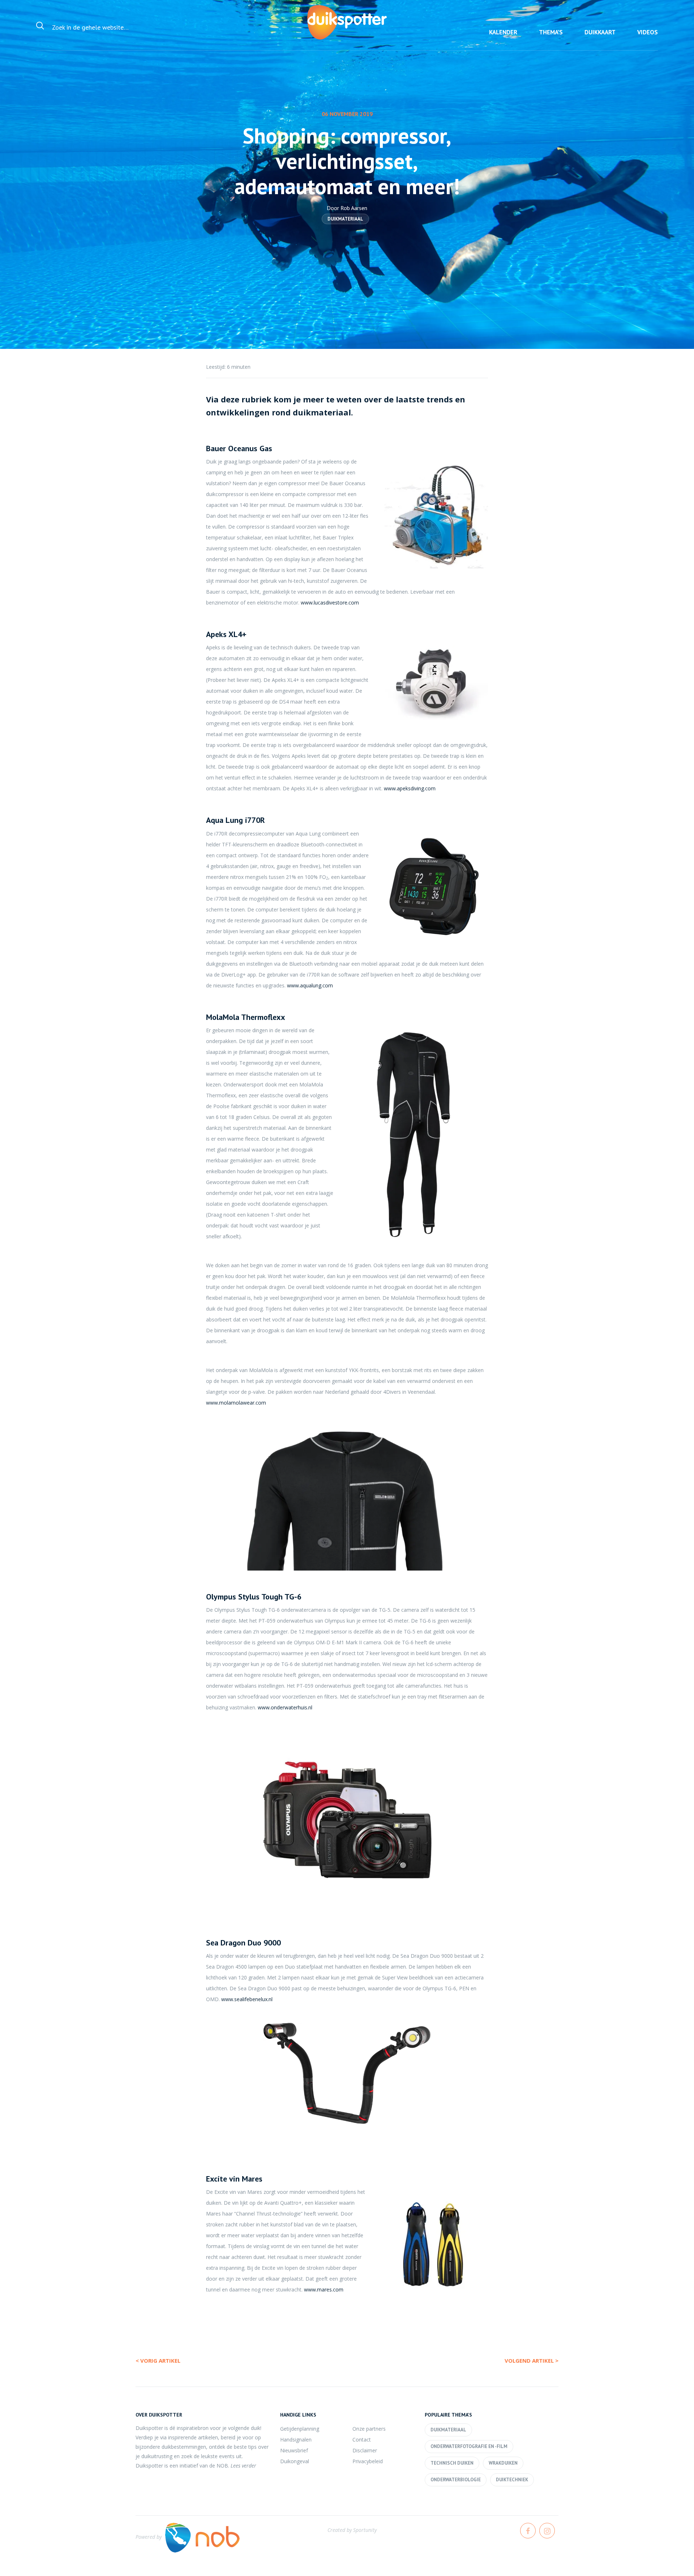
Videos (648, 32)
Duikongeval (295, 2461)
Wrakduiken (503, 2463)
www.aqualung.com (310, 985)
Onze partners (369, 2429)
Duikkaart (600, 32)
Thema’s (551, 32)
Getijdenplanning (300, 2429)
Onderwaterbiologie (456, 2480)
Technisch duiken (452, 2463)
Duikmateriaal (345, 219)
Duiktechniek (512, 2480)
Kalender (503, 32)
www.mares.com (324, 2289)
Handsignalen (296, 2440)
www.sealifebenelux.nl (247, 1999)
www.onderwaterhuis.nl (285, 1707)
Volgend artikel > (532, 2361)
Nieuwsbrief (294, 2450)
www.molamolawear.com (236, 1403)
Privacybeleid (368, 2461)
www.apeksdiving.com (410, 788)
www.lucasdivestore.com (330, 603)
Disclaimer (365, 2450)
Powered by (149, 2537)
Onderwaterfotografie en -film (469, 2446)
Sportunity (365, 2530)
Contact (362, 2440)
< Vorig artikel (158, 2361)
